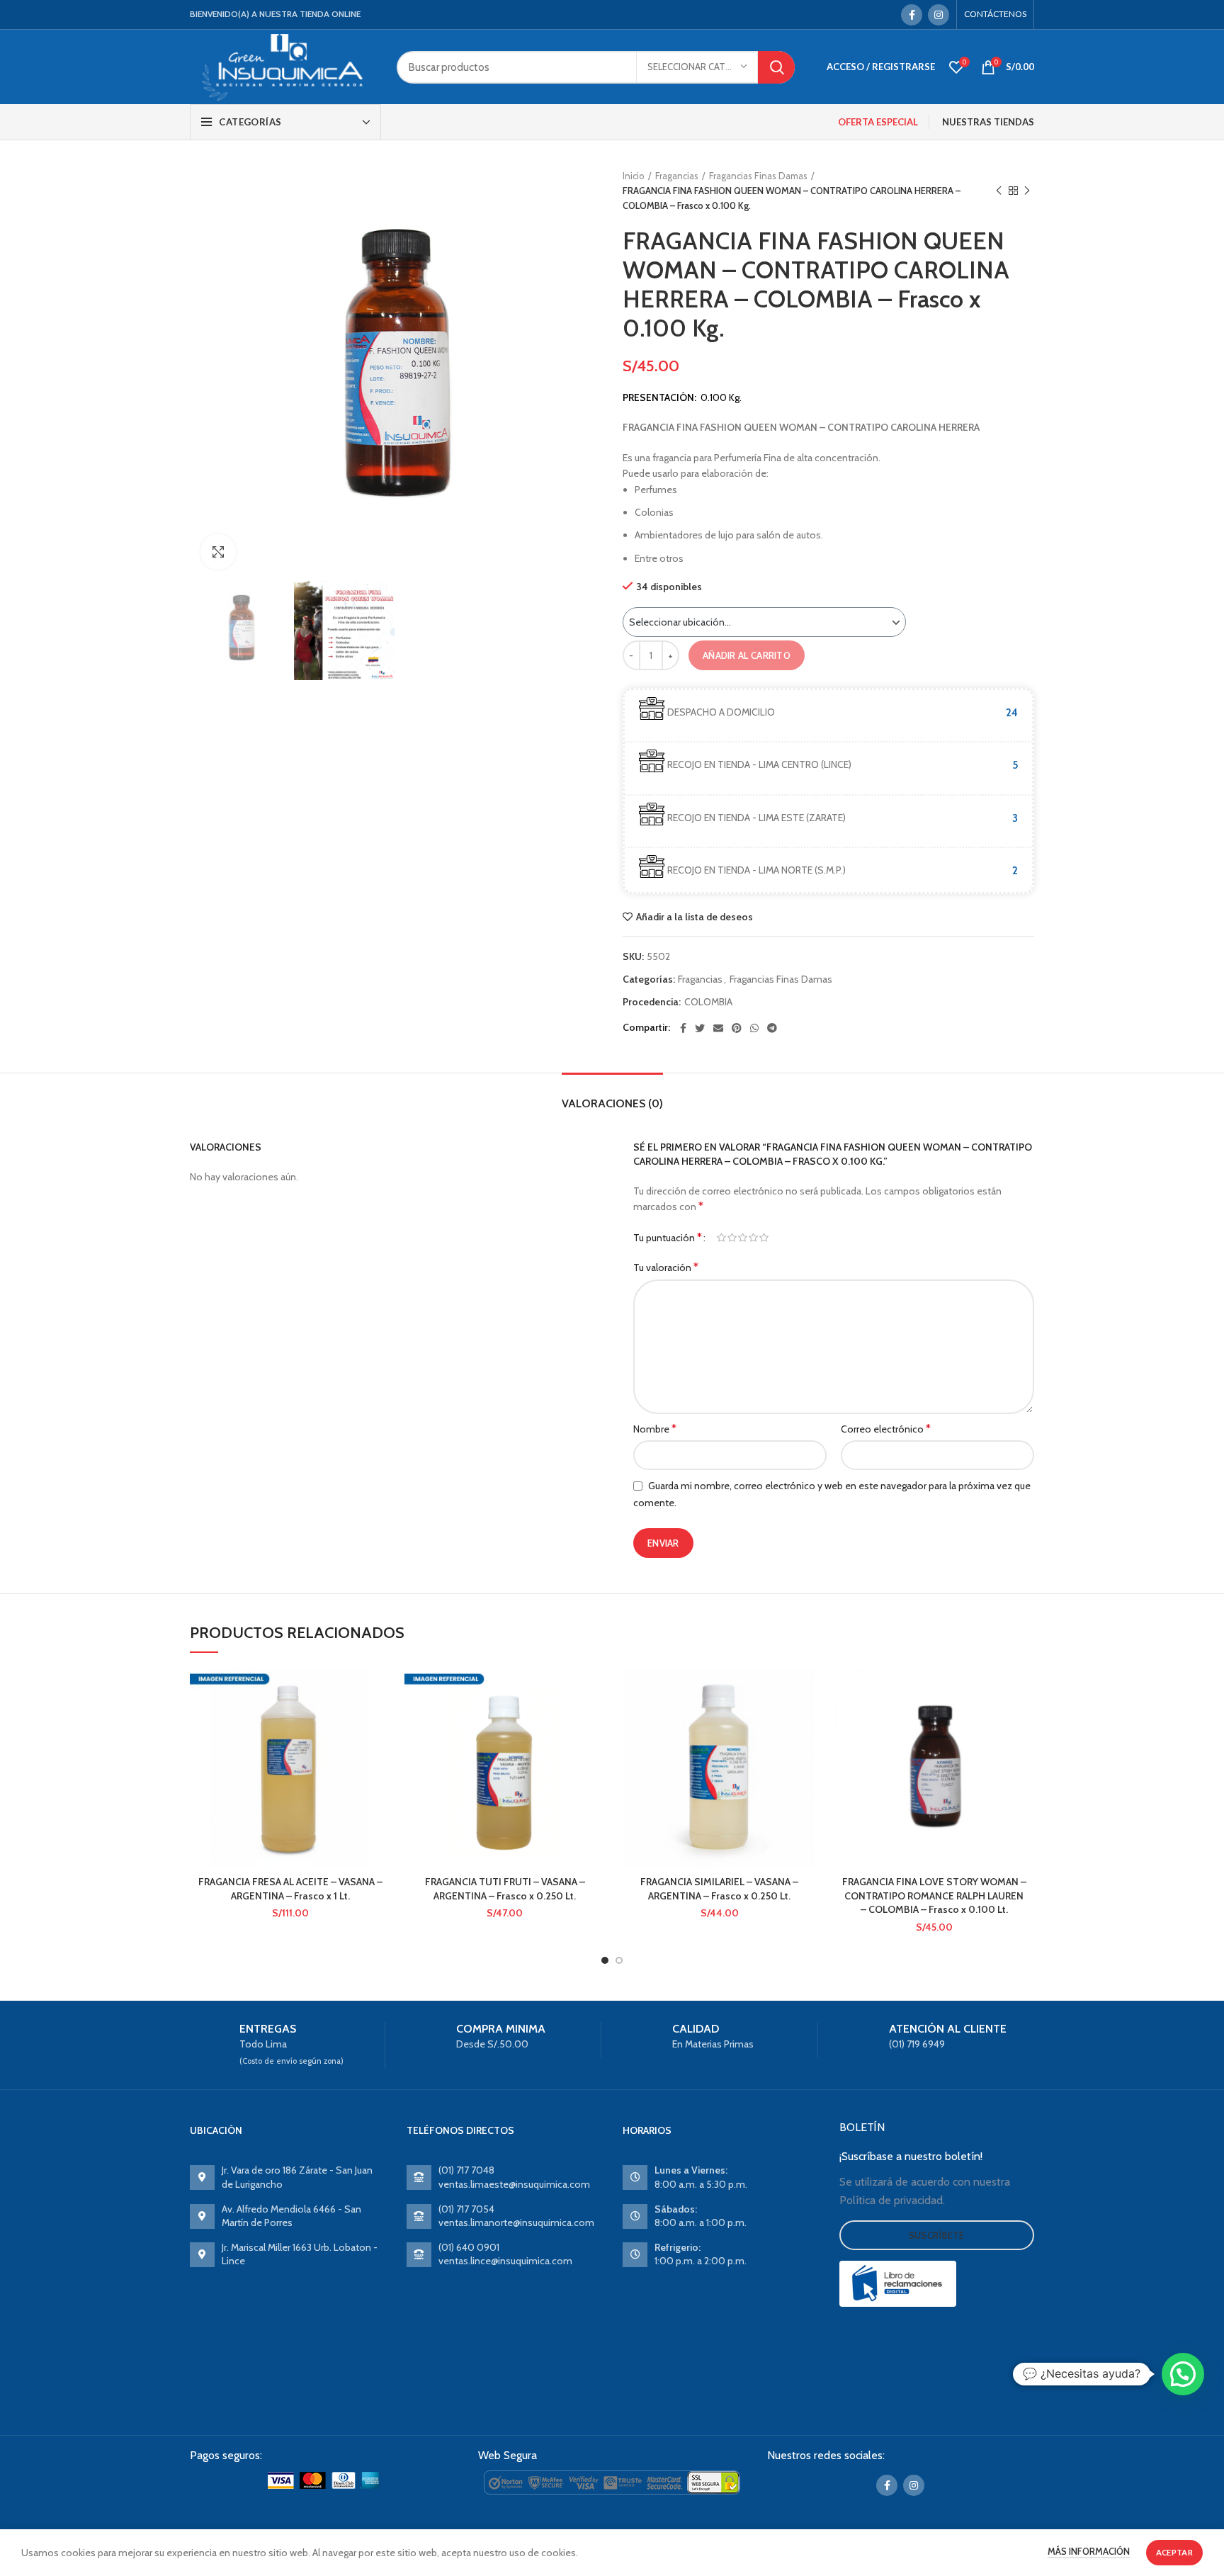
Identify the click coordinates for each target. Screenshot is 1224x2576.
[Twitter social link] (700, 1028)
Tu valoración (666, 1267)
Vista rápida (380, 1755)
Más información (1089, 2551)
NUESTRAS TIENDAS (988, 122)
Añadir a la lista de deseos (695, 917)
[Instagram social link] (939, 15)
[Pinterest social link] (737, 1028)
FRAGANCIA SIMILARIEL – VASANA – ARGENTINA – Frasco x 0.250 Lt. (719, 1889)
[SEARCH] (776, 67)
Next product (1027, 191)
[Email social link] (718, 1028)
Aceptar (1174, 2552)
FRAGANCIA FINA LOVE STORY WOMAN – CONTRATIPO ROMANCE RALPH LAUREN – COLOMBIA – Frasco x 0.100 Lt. (934, 1896)
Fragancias (677, 176)
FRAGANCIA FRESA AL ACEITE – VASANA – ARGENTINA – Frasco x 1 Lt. (290, 1889)
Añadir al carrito (747, 655)
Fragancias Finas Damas (758, 176)
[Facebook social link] (912, 15)
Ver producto (380, 1723)
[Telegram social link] (772, 1028)
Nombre (655, 1429)
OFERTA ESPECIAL (878, 122)
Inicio (634, 176)
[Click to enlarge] (218, 552)
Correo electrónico (886, 1429)
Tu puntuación (668, 1237)
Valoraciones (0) (612, 1103)
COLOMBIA (708, 1002)
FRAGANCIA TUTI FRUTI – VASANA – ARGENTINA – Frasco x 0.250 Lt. (505, 1889)
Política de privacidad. (892, 2200)
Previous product (999, 191)
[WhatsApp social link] (754, 1028)
